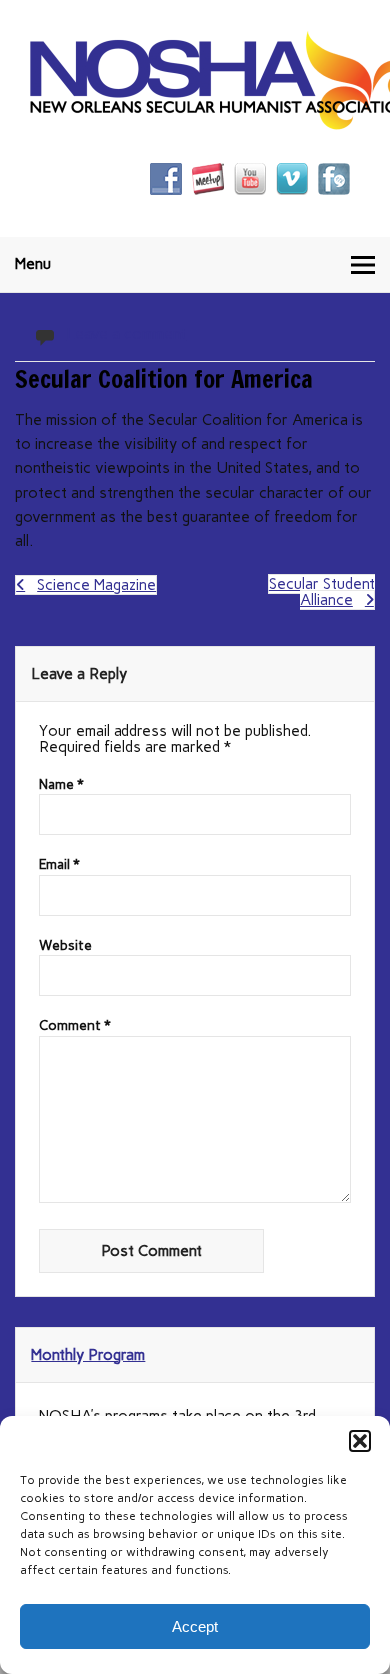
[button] (360, 1441)
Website (65, 946)
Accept (195, 1626)
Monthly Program (88, 1355)
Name (61, 785)
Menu (33, 264)
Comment (75, 1026)
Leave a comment (126, 334)
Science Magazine (96, 585)
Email (59, 865)
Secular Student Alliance (322, 592)
